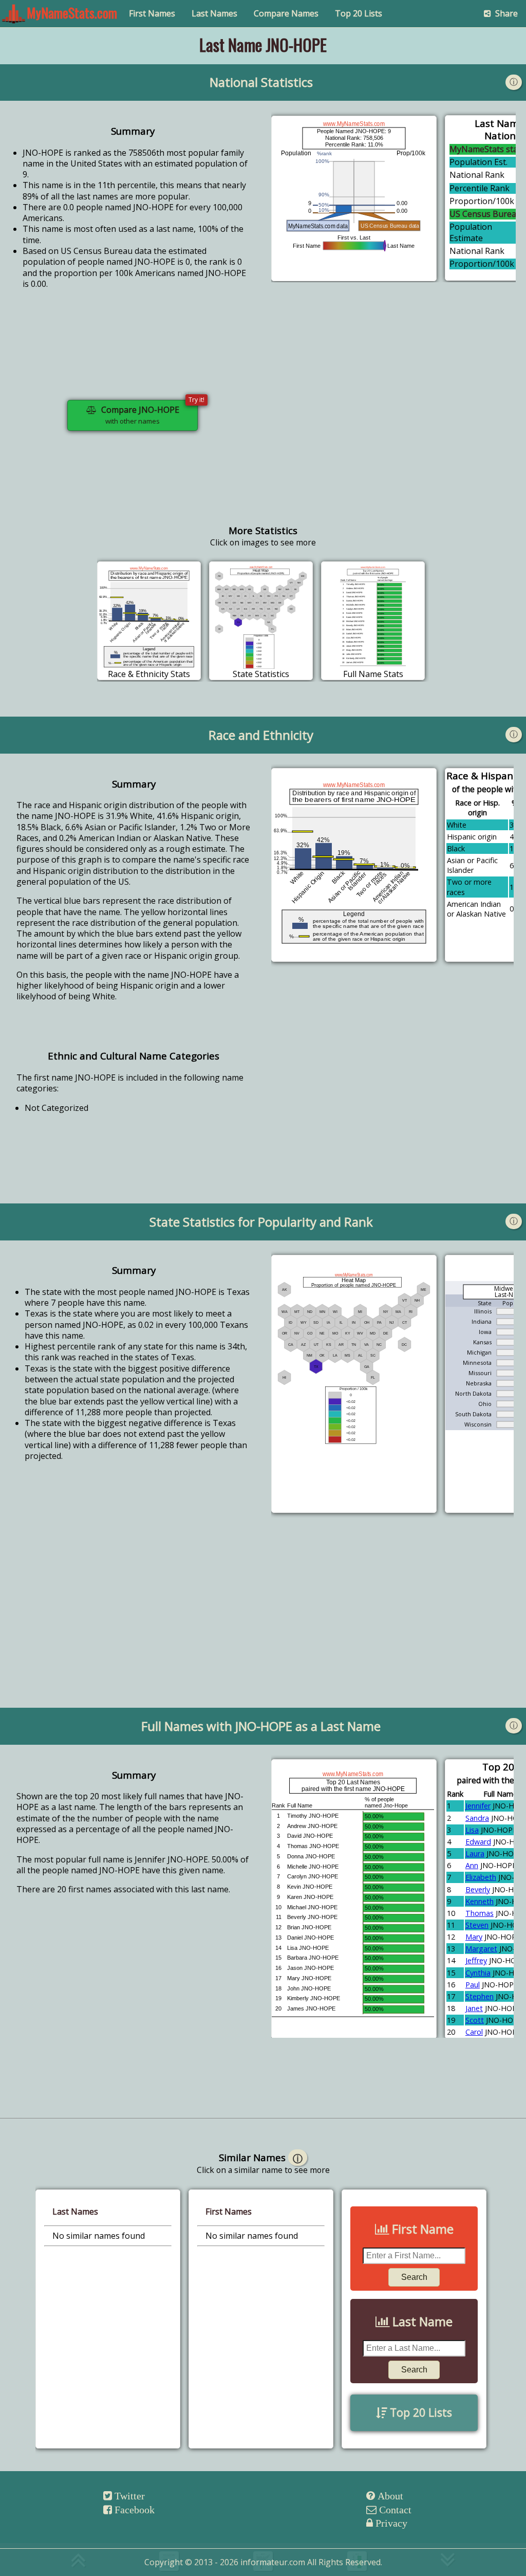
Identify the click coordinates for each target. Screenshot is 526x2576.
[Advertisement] (393, 424)
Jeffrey (476, 1960)
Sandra (477, 1818)
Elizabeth (481, 1877)
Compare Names (286, 13)
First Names (152, 13)
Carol (474, 2032)
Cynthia (478, 1973)
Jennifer (478, 1806)
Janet (474, 2008)
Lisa (472, 1830)
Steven (477, 1925)
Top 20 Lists (359, 13)
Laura (475, 1853)
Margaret (481, 1949)
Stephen (480, 1996)
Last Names (214, 13)
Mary (474, 1937)
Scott (475, 2020)
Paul (473, 1985)
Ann (472, 1865)
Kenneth (480, 1901)
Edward (478, 1842)
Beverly (478, 1889)
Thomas (480, 1913)
